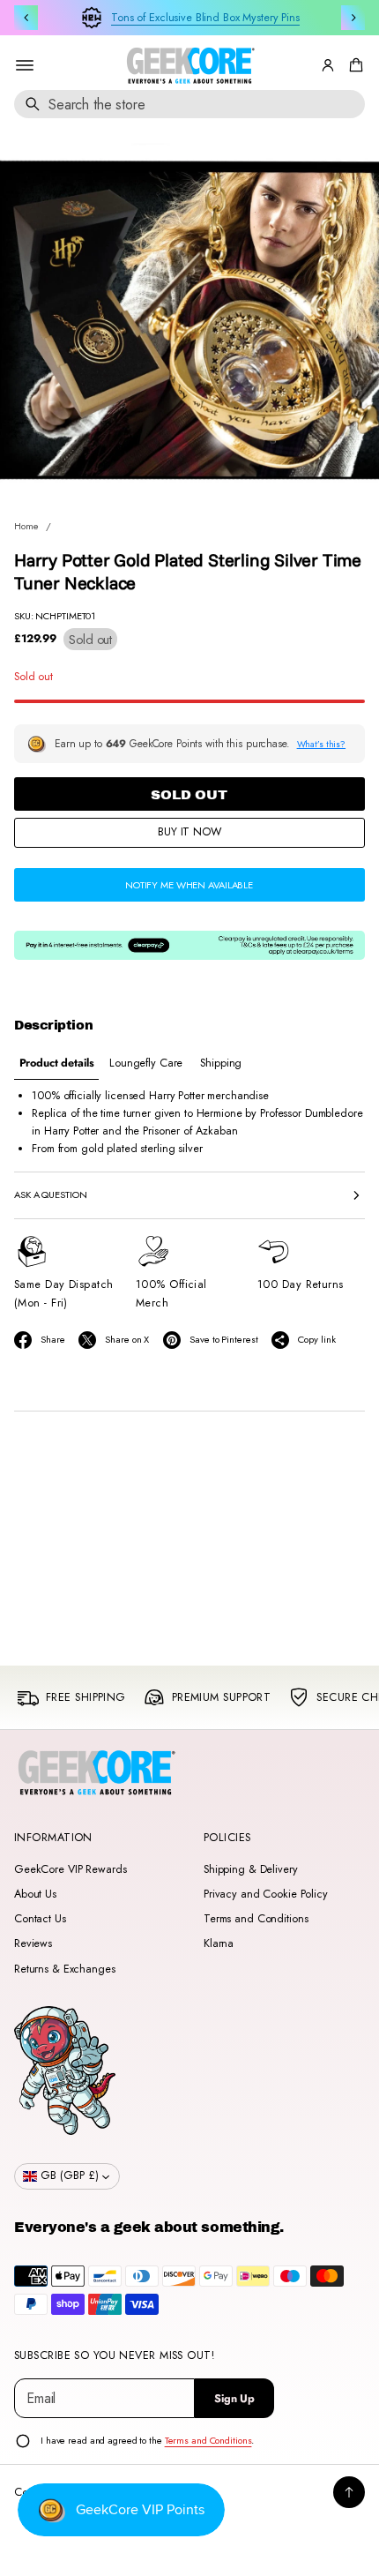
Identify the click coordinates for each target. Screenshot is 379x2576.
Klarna (219, 1943)
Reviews (33, 1943)
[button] (353, 65)
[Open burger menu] (25, 65)
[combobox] (189, 104)
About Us (35, 1894)
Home (26, 526)
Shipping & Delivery (251, 1869)
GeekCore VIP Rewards (70, 1869)
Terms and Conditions (256, 1919)
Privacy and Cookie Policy (266, 1894)
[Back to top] (349, 2492)
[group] (56, 1063)
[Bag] (353, 65)
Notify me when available (189, 885)
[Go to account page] (328, 65)
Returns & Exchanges (65, 1969)
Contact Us (40, 1919)
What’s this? (322, 744)
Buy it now (189, 832)
